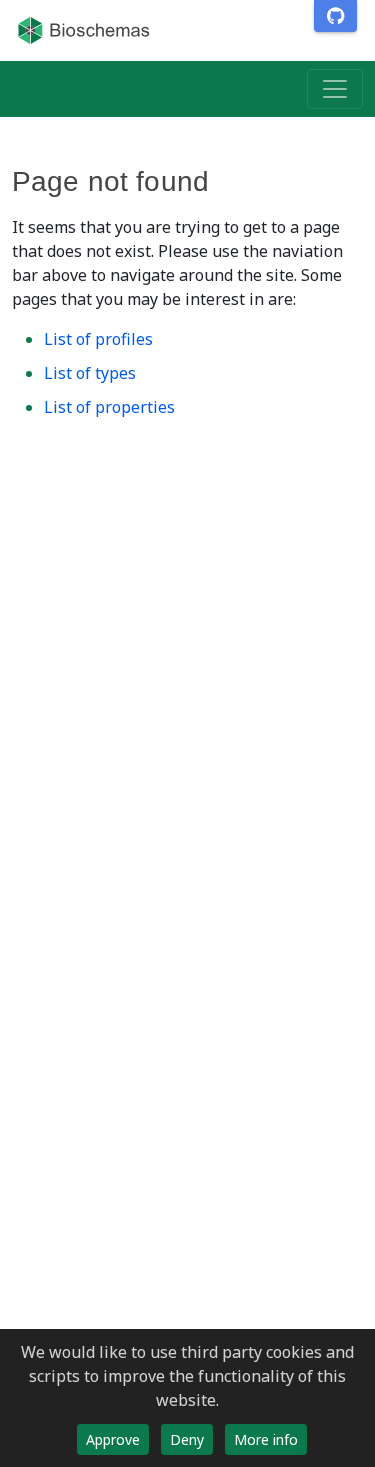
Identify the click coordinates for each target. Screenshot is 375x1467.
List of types (90, 373)
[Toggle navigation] (335, 89)
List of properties (109, 407)
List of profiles (98, 339)
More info (266, 1439)
